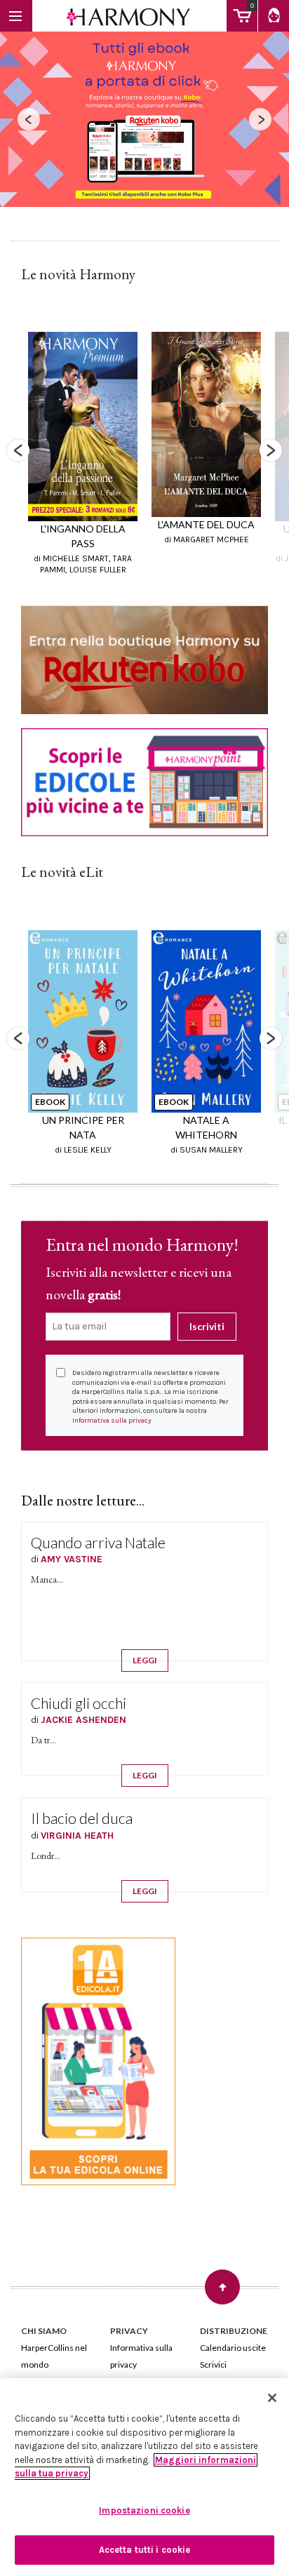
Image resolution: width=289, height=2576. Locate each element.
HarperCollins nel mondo (54, 2356)
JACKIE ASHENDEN (83, 1720)
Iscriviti (207, 1326)
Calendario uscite (233, 2348)
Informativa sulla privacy (112, 1421)
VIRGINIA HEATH (77, 1836)
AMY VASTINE (72, 1559)
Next (271, 450)
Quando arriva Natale (98, 1542)
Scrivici (213, 2364)
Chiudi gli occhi (79, 1703)
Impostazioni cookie (144, 2510)
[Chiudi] (272, 2398)
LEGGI (145, 1660)
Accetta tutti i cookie (145, 2550)
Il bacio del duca (82, 1818)
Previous (18, 450)
